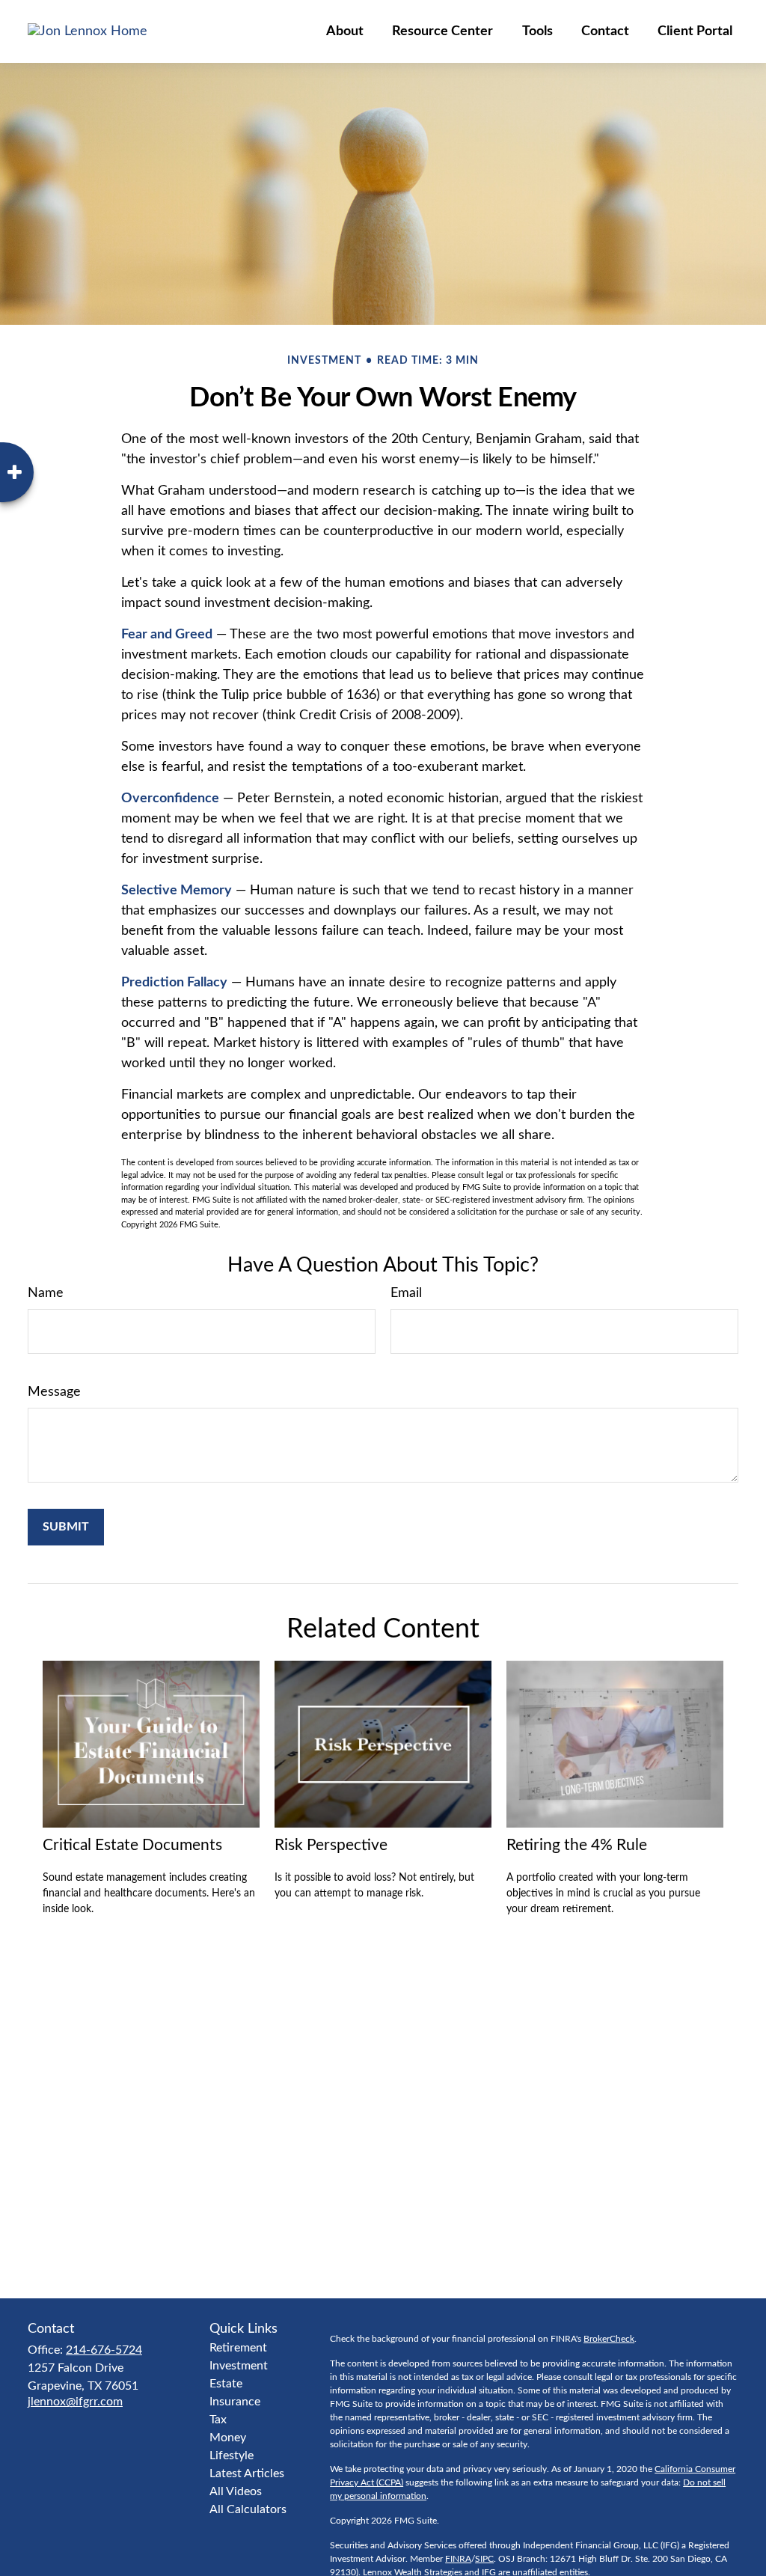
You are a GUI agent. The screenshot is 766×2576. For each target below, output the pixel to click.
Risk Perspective (331, 1845)
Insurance (235, 2402)
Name (46, 1293)
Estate (226, 2384)
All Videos (236, 2491)
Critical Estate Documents (132, 1845)
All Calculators (248, 2509)
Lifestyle (232, 2456)
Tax (218, 2420)
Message (54, 1392)
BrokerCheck (609, 2339)
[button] (345, 31)
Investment (239, 2366)
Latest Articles (247, 2473)
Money (228, 2438)
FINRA (458, 2559)
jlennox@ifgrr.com (75, 2402)
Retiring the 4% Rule (577, 1845)
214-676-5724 (104, 2350)
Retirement (238, 2348)
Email (406, 1293)
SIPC (484, 2559)
